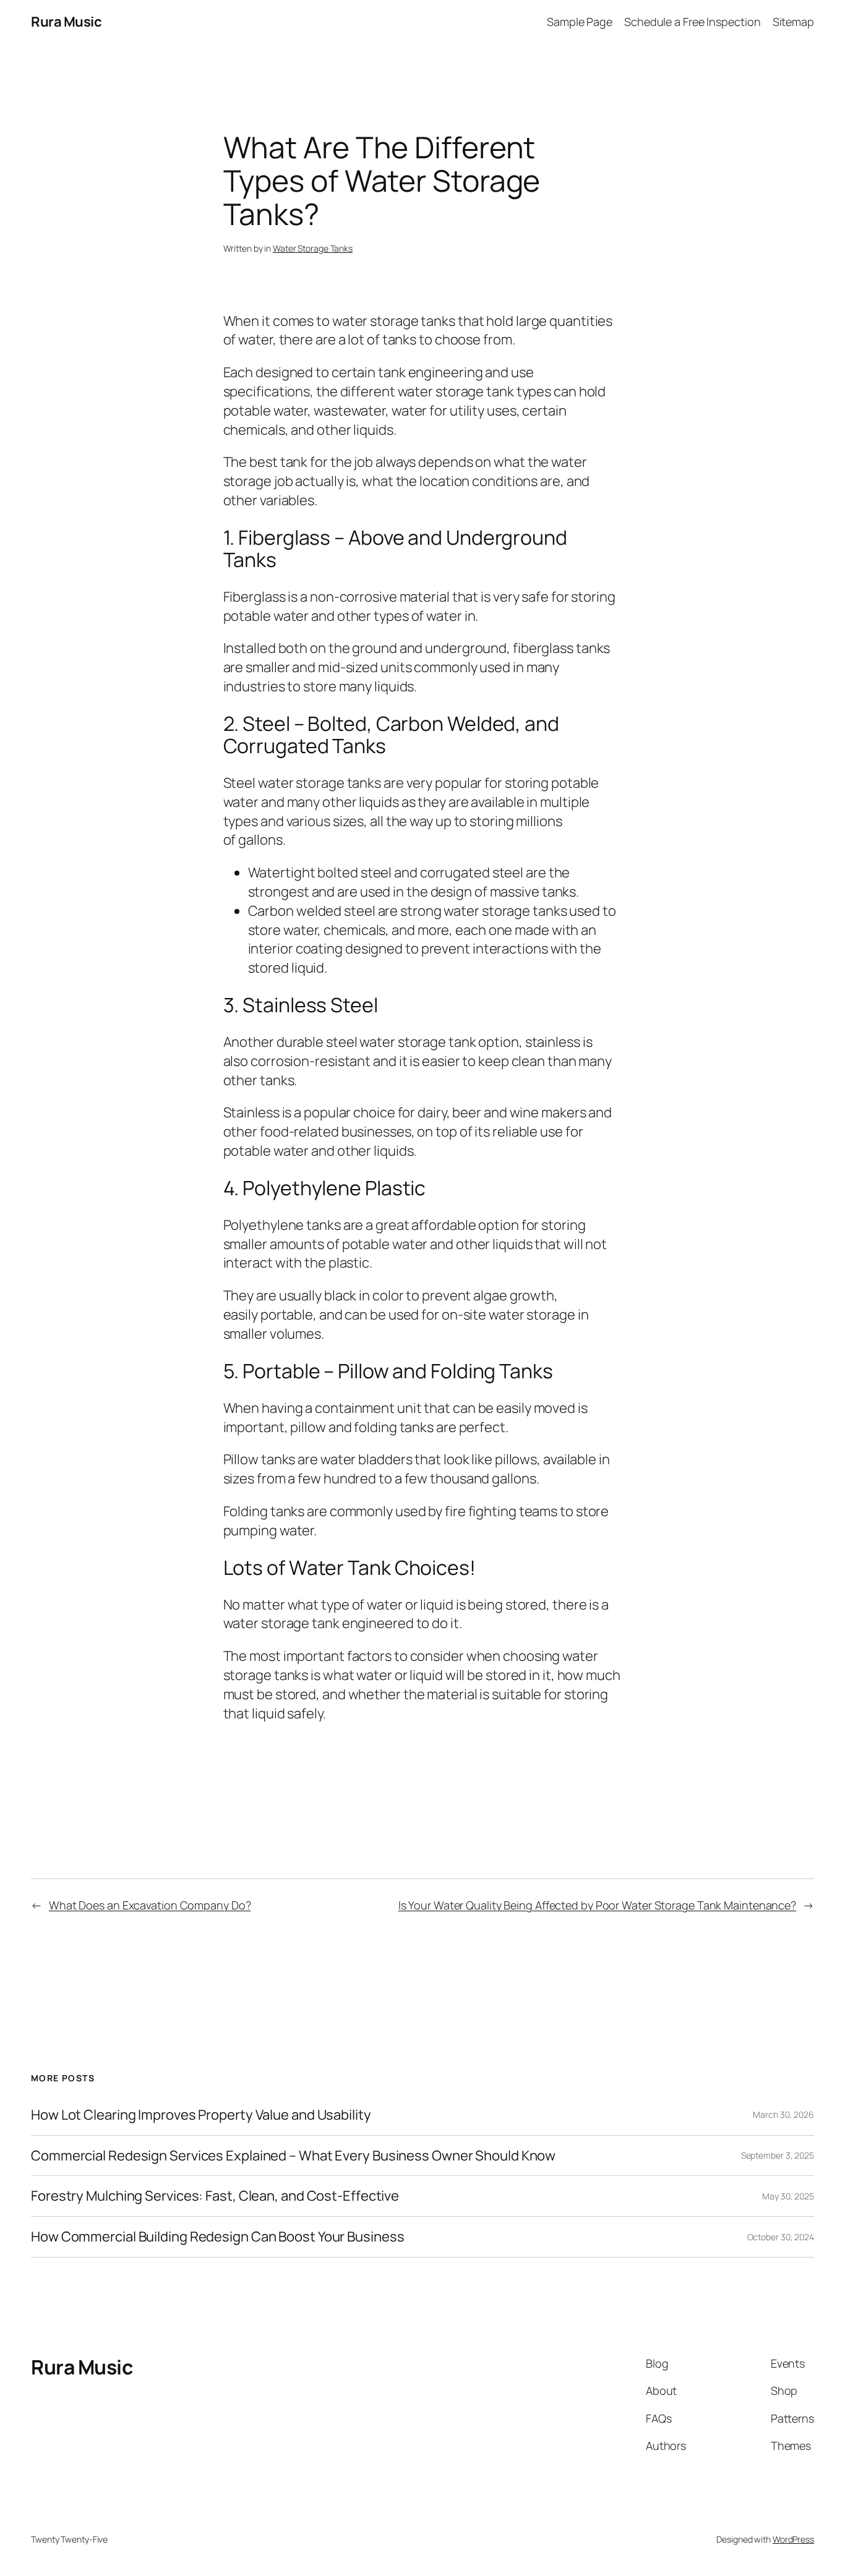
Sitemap (793, 22)
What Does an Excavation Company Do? (150, 1905)
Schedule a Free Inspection (692, 22)
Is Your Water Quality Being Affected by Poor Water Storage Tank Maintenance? (597, 1905)
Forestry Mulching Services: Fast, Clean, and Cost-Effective (215, 2196)
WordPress (793, 2539)
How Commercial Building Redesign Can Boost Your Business (217, 2237)
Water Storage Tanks (313, 248)
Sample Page (580, 22)
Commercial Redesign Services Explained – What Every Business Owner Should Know (293, 2156)
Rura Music (66, 22)
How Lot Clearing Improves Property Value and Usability (201, 2115)
